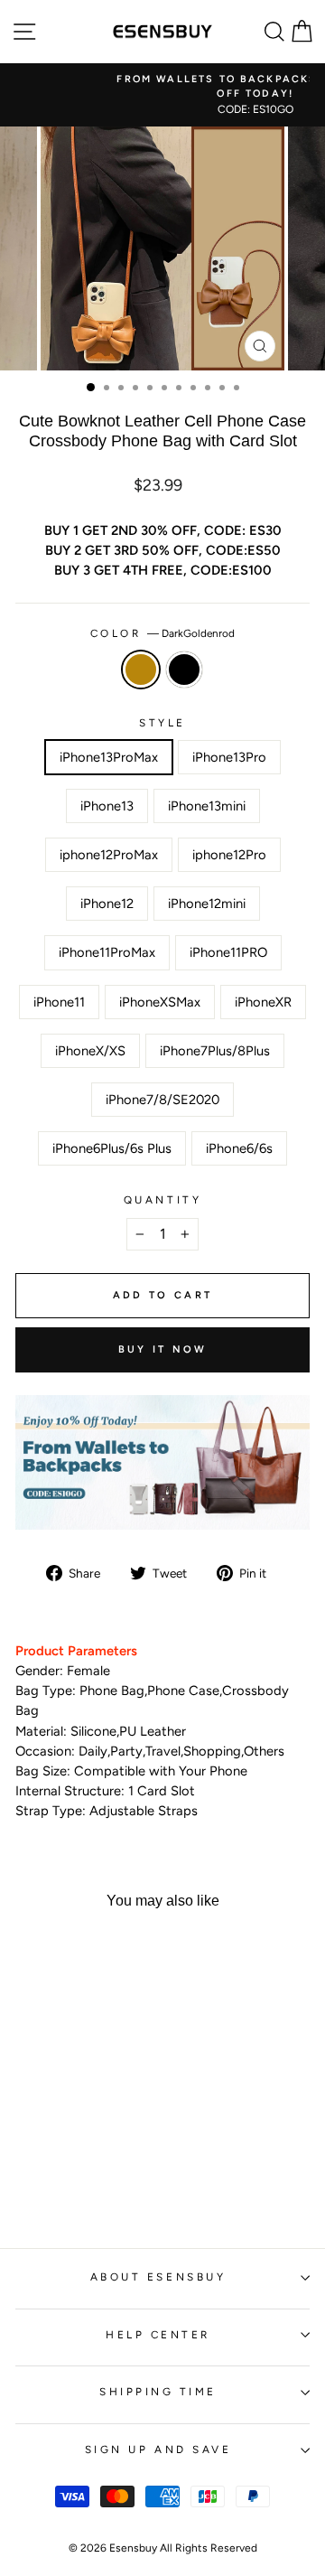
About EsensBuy (158, 2277)
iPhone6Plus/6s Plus (112, 1148)
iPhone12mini (207, 904)
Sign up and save (158, 2450)
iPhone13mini (207, 806)
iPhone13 (107, 806)
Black (184, 670)
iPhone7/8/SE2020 (162, 1100)
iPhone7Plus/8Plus (215, 1051)
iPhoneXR (263, 1002)
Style (162, 723)
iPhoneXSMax (160, 1002)
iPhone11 (59, 1002)
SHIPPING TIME (158, 2392)
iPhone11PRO (228, 952)
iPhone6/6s (239, 1148)
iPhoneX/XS (90, 1051)
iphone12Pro (229, 855)
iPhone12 (107, 904)
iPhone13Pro (229, 757)
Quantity (162, 1200)
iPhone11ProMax (107, 952)
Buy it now (163, 1349)
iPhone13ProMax (109, 757)
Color (162, 633)
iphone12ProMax (109, 855)
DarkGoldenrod (141, 670)
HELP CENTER (158, 2335)
